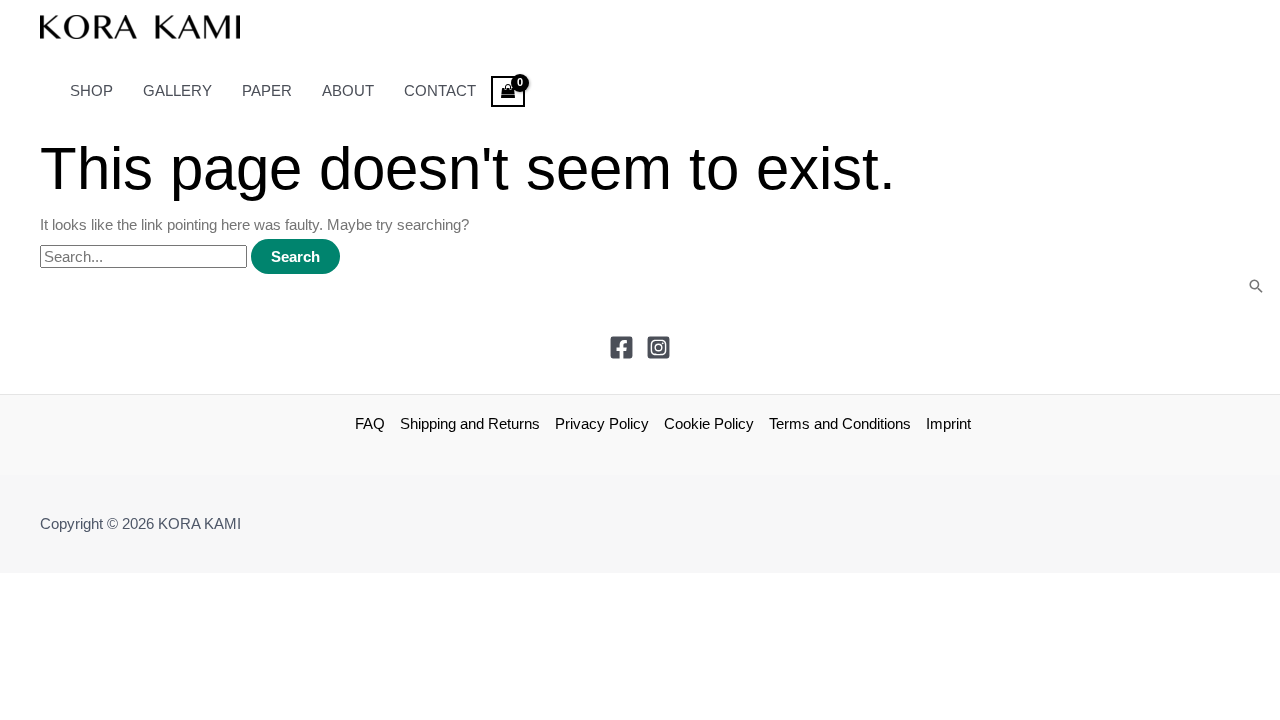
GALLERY (177, 90)
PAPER (267, 90)
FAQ (370, 423)
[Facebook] (621, 354)
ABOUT (348, 90)
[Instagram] (658, 354)
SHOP (91, 90)
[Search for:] (145, 256)
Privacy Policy (602, 423)
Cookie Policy (709, 423)
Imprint (948, 423)
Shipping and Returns (470, 423)
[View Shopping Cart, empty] (508, 91)
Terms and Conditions (840, 423)
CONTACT (440, 90)
